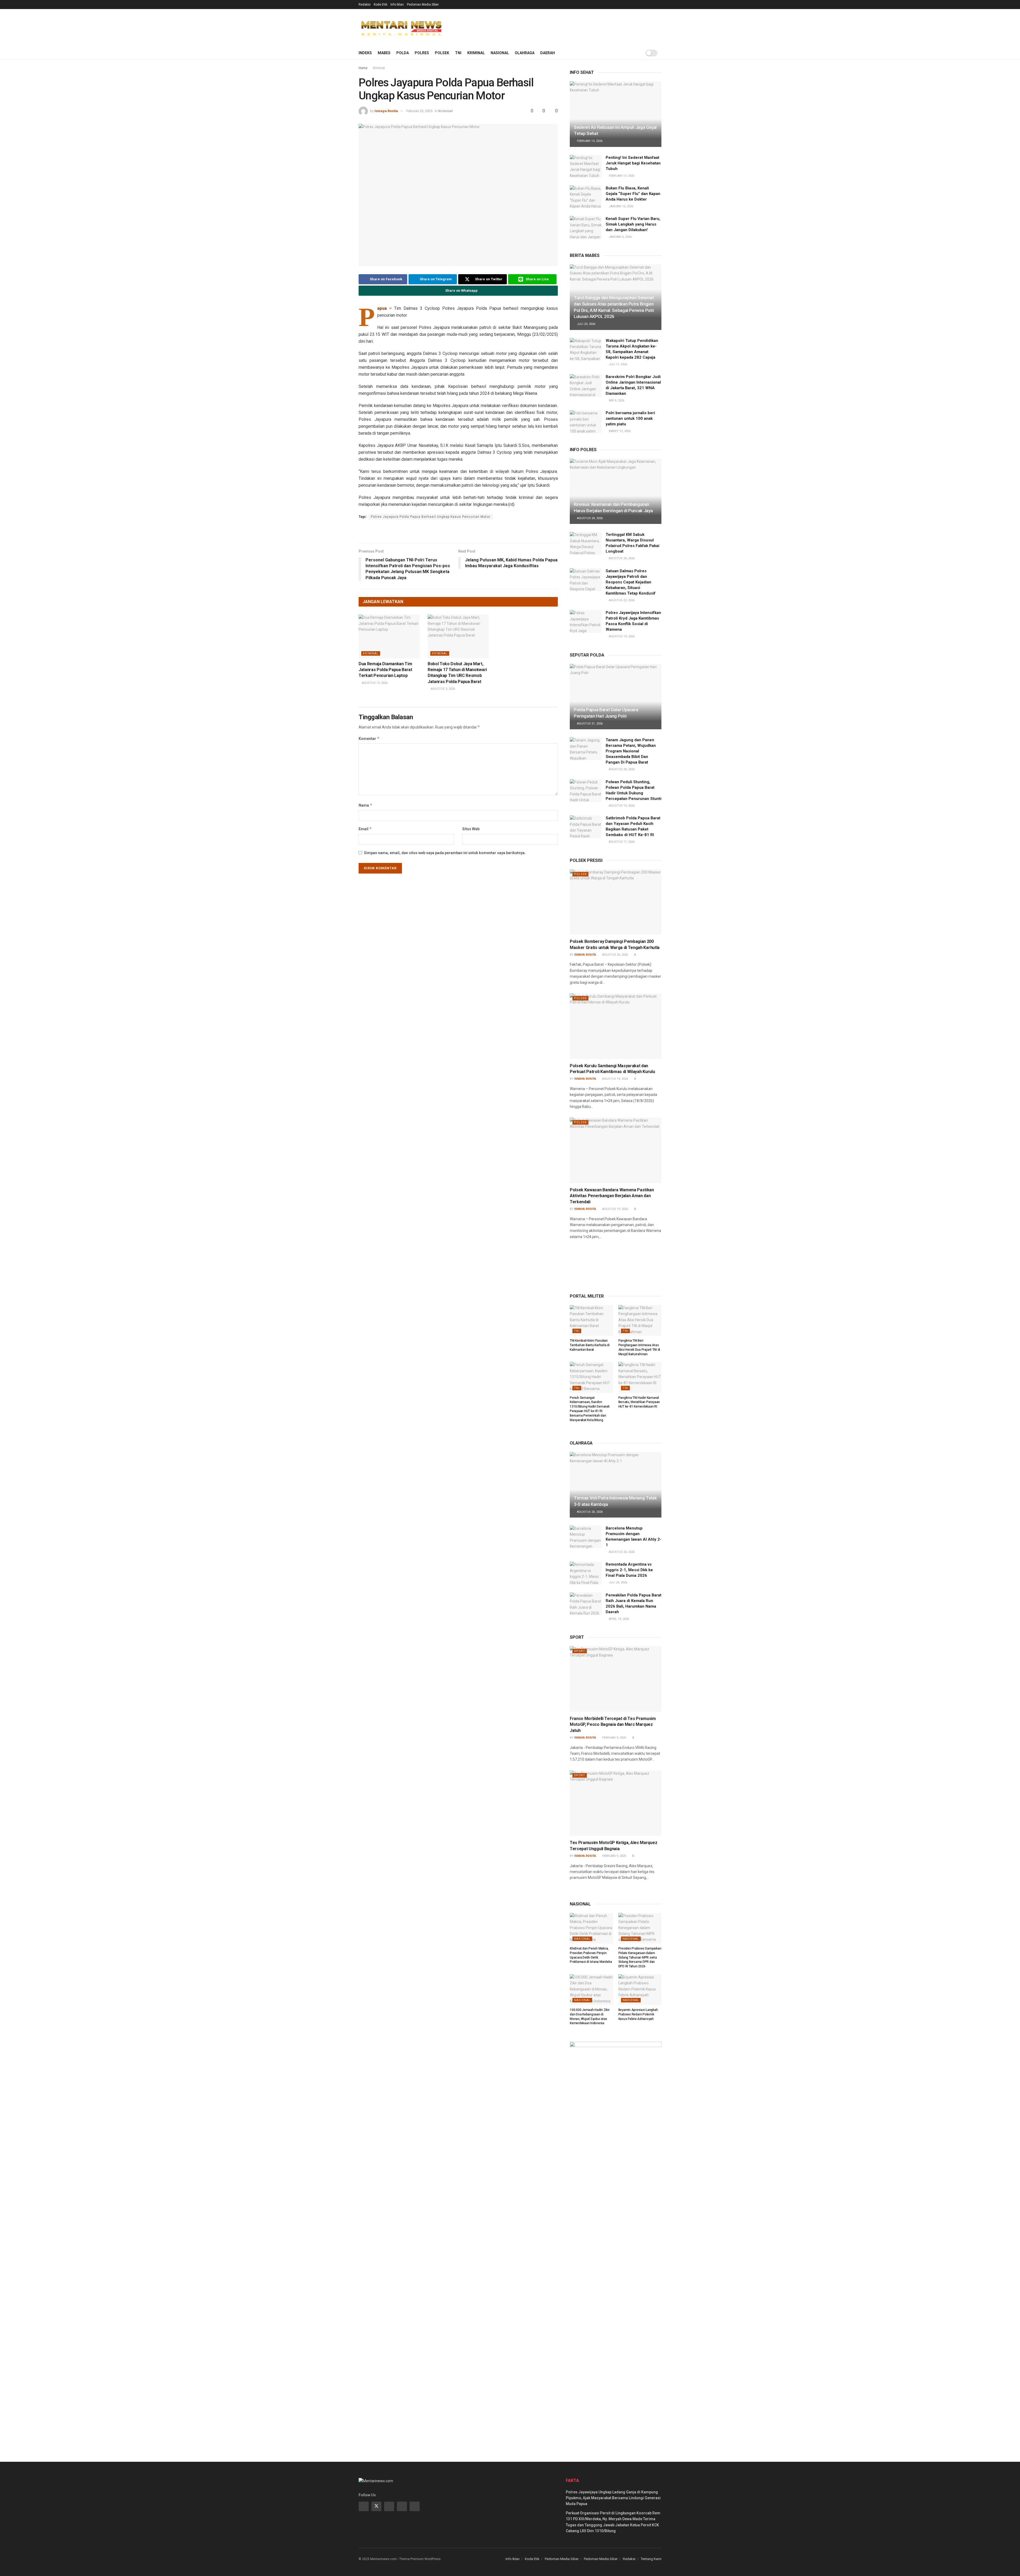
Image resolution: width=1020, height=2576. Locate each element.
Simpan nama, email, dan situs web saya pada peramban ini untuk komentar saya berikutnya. (445, 853)
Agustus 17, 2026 (621, 842)
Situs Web (471, 829)
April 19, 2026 (619, 1619)
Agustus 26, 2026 (615, 955)
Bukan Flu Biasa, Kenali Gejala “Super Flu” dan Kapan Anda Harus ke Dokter (633, 194)
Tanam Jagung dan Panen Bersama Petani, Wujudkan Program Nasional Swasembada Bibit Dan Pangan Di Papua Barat (631, 751)
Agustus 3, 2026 (443, 689)
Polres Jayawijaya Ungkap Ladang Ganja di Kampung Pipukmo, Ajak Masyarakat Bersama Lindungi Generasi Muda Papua (613, 2498)
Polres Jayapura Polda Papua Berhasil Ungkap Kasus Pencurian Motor (431, 517)
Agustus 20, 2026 (621, 769)
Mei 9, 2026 (616, 401)
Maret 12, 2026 (619, 431)
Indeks (365, 53)
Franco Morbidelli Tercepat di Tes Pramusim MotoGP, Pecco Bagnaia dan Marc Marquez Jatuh (613, 1725)
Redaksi (365, 5)
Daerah (548, 53)
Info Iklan (397, 5)
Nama (365, 805)
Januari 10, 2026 (621, 206)
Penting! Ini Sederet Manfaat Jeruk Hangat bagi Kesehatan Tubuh (633, 163)
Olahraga (525, 53)
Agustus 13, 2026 (374, 683)
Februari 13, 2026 (589, 141)
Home (363, 68)
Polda (403, 53)
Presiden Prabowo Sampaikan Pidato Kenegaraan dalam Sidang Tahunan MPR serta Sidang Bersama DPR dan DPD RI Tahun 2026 (640, 1957)
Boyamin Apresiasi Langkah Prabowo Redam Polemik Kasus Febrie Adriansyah (638, 2014)
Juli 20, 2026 (618, 1583)
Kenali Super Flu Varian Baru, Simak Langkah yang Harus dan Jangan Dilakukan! (633, 224)
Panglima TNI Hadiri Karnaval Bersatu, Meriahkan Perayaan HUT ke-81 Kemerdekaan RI (639, 1402)
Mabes (384, 53)
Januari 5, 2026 (620, 237)
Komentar (369, 738)
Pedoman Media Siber (423, 5)
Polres (422, 53)
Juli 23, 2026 (586, 324)
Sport (580, 1651)
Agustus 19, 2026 (621, 636)
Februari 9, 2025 (614, 1738)
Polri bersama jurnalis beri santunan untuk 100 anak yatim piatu (630, 418)
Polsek (442, 53)
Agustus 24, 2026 (589, 518)
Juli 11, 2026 (618, 364)
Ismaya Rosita (386, 111)
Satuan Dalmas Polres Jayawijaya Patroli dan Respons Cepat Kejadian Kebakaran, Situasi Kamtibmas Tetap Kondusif (631, 582)
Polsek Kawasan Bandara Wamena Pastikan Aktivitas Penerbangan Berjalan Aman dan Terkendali (612, 1196)
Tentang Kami (651, 2559)
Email (365, 829)
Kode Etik (381, 5)
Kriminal (476, 53)
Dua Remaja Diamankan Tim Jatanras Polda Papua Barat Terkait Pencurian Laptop (385, 670)
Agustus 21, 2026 (589, 724)
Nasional (500, 53)
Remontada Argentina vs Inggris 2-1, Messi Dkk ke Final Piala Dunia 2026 (629, 1570)
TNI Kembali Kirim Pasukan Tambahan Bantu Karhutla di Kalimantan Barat (590, 1345)
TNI (458, 53)
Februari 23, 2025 (419, 111)
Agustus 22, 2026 (621, 600)
